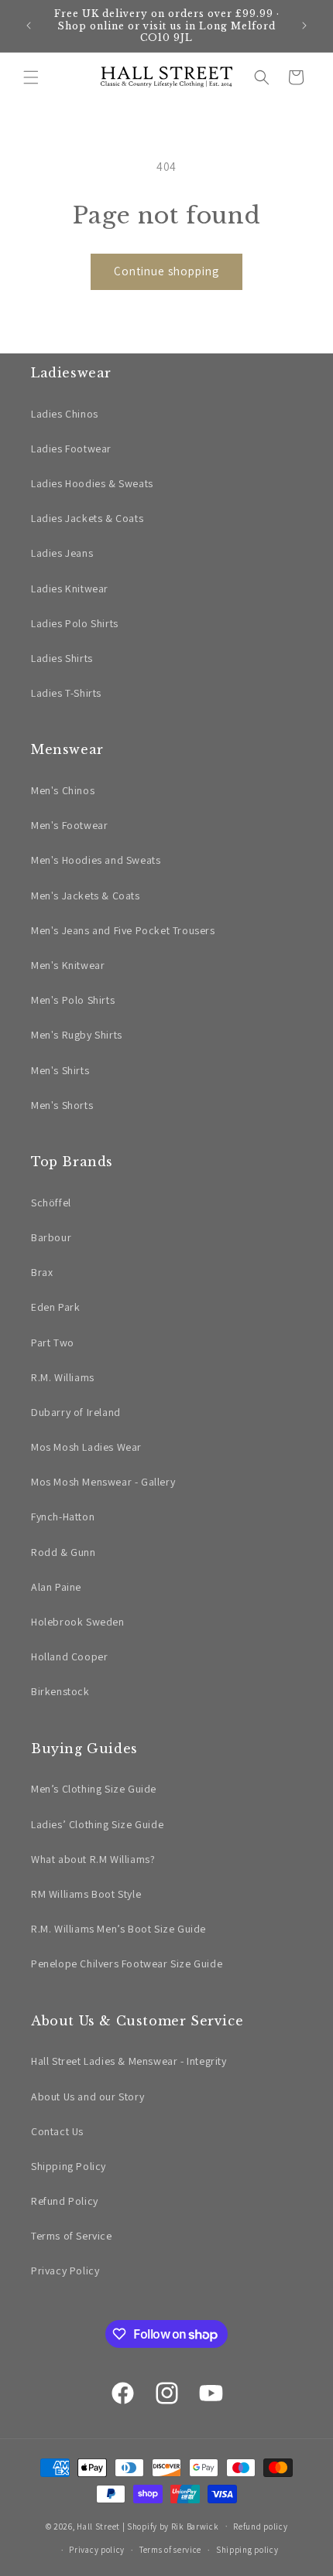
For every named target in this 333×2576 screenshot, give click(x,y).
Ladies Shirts (62, 658)
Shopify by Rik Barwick (173, 2526)
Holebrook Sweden (78, 1622)
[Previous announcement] (29, 26)
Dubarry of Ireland (76, 1412)
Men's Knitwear (68, 965)
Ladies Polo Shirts (75, 623)
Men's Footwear (69, 825)
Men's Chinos (63, 790)
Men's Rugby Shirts (77, 1035)
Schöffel (51, 1203)
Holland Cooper (69, 1656)
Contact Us (57, 2131)
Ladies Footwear (71, 449)
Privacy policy (97, 2550)
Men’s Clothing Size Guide (94, 1789)
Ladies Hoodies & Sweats (92, 483)
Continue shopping (166, 271)
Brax (42, 1272)
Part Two (53, 1343)
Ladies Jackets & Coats (87, 518)
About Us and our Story (88, 2097)
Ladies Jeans (62, 553)
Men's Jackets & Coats (86, 896)
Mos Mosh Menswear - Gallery (103, 1482)
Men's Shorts (62, 1105)
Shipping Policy (69, 2166)
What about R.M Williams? (93, 1859)
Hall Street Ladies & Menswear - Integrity (129, 2061)
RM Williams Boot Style (86, 1894)
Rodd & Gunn (64, 1552)
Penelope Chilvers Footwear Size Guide (127, 1964)
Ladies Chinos (65, 414)
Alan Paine (56, 1587)
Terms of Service (72, 2236)
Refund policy (260, 2527)
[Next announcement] (304, 26)
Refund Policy (65, 2201)
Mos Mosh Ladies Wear (86, 1447)
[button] (31, 77)
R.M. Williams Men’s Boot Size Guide (118, 1929)
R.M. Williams (63, 1377)
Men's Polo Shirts (73, 1000)
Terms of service (170, 2550)
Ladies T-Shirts (66, 693)
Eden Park (55, 1307)
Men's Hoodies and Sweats (96, 860)
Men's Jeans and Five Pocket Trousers (123, 930)
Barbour (51, 1237)
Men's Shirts (60, 1070)
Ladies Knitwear (70, 589)
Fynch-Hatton (63, 1517)
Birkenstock (60, 1691)
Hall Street (98, 2526)
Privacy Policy (65, 2271)
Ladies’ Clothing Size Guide (97, 1824)
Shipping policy (247, 2550)
